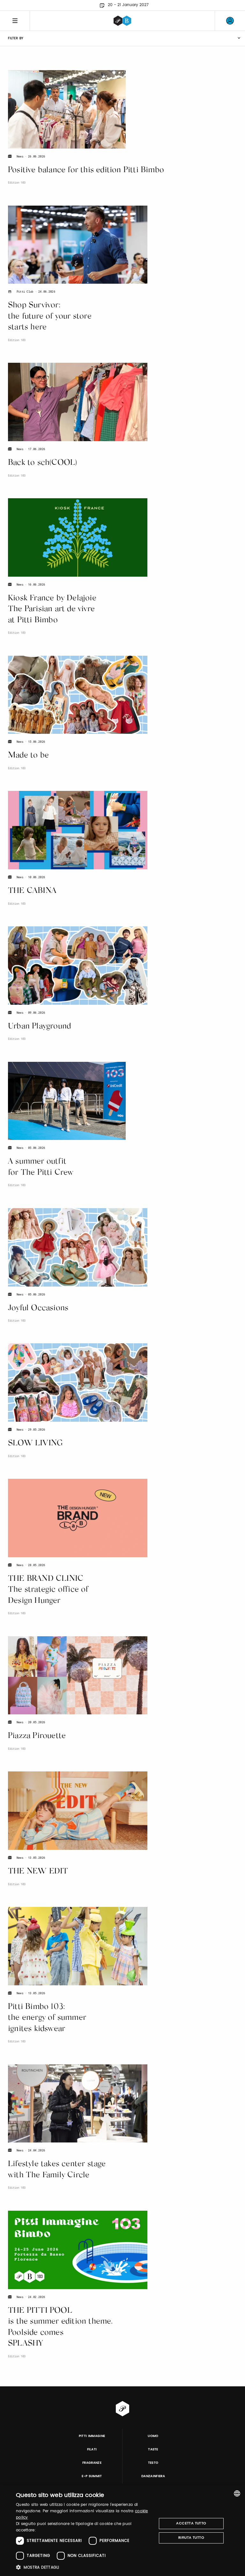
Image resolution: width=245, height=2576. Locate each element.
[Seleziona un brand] (122, 21)
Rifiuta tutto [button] (191, 2538)
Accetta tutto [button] (191, 2523)
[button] (84, 2567)
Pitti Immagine (92, 2436)
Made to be (28, 756)
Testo (153, 2463)
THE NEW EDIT (38, 1872)
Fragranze (92, 2463)
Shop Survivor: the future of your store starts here (50, 317)
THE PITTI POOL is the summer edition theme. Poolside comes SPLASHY (60, 2328)
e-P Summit (92, 2476)
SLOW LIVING (35, 1444)
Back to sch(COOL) (43, 463)
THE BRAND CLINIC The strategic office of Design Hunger (48, 1590)
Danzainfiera (153, 2476)
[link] (230, 21)
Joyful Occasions (38, 1308)
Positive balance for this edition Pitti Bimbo (86, 170)
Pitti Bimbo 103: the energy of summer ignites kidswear (47, 2018)
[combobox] (237, 2493)
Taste (153, 2449)
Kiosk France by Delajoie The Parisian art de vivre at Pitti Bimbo (52, 609)
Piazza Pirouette (37, 1736)
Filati (92, 2449)
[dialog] (122, 2531)
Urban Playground (39, 1027)
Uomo (153, 2436)
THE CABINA (32, 891)
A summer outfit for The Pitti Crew (41, 1167)
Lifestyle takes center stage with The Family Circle (57, 2170)
